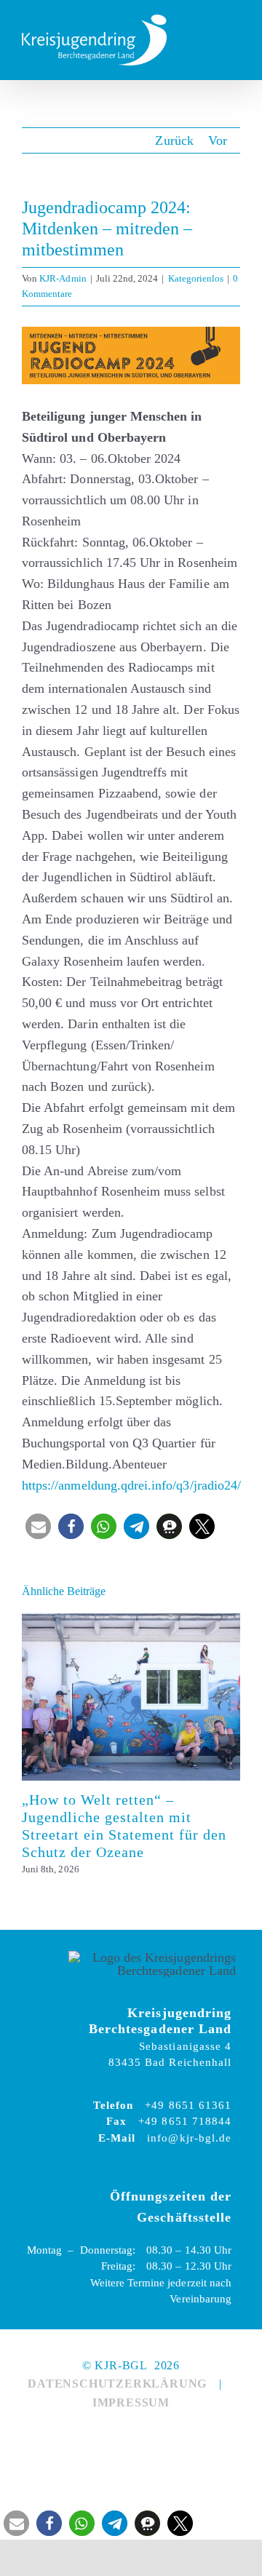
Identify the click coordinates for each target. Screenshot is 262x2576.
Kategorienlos (196, 278)
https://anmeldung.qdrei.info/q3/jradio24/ (131, 1485)
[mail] (81, 2436)
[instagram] (148, 2436)
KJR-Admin (63, 278)
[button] (38, 1526)
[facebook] (114, 2436)
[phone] (181, 2436)
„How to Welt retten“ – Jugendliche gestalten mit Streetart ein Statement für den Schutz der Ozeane (112, 1697)
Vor (218, 140)
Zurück (174, 140)
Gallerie (151, 1697)
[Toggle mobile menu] (234, 40)
